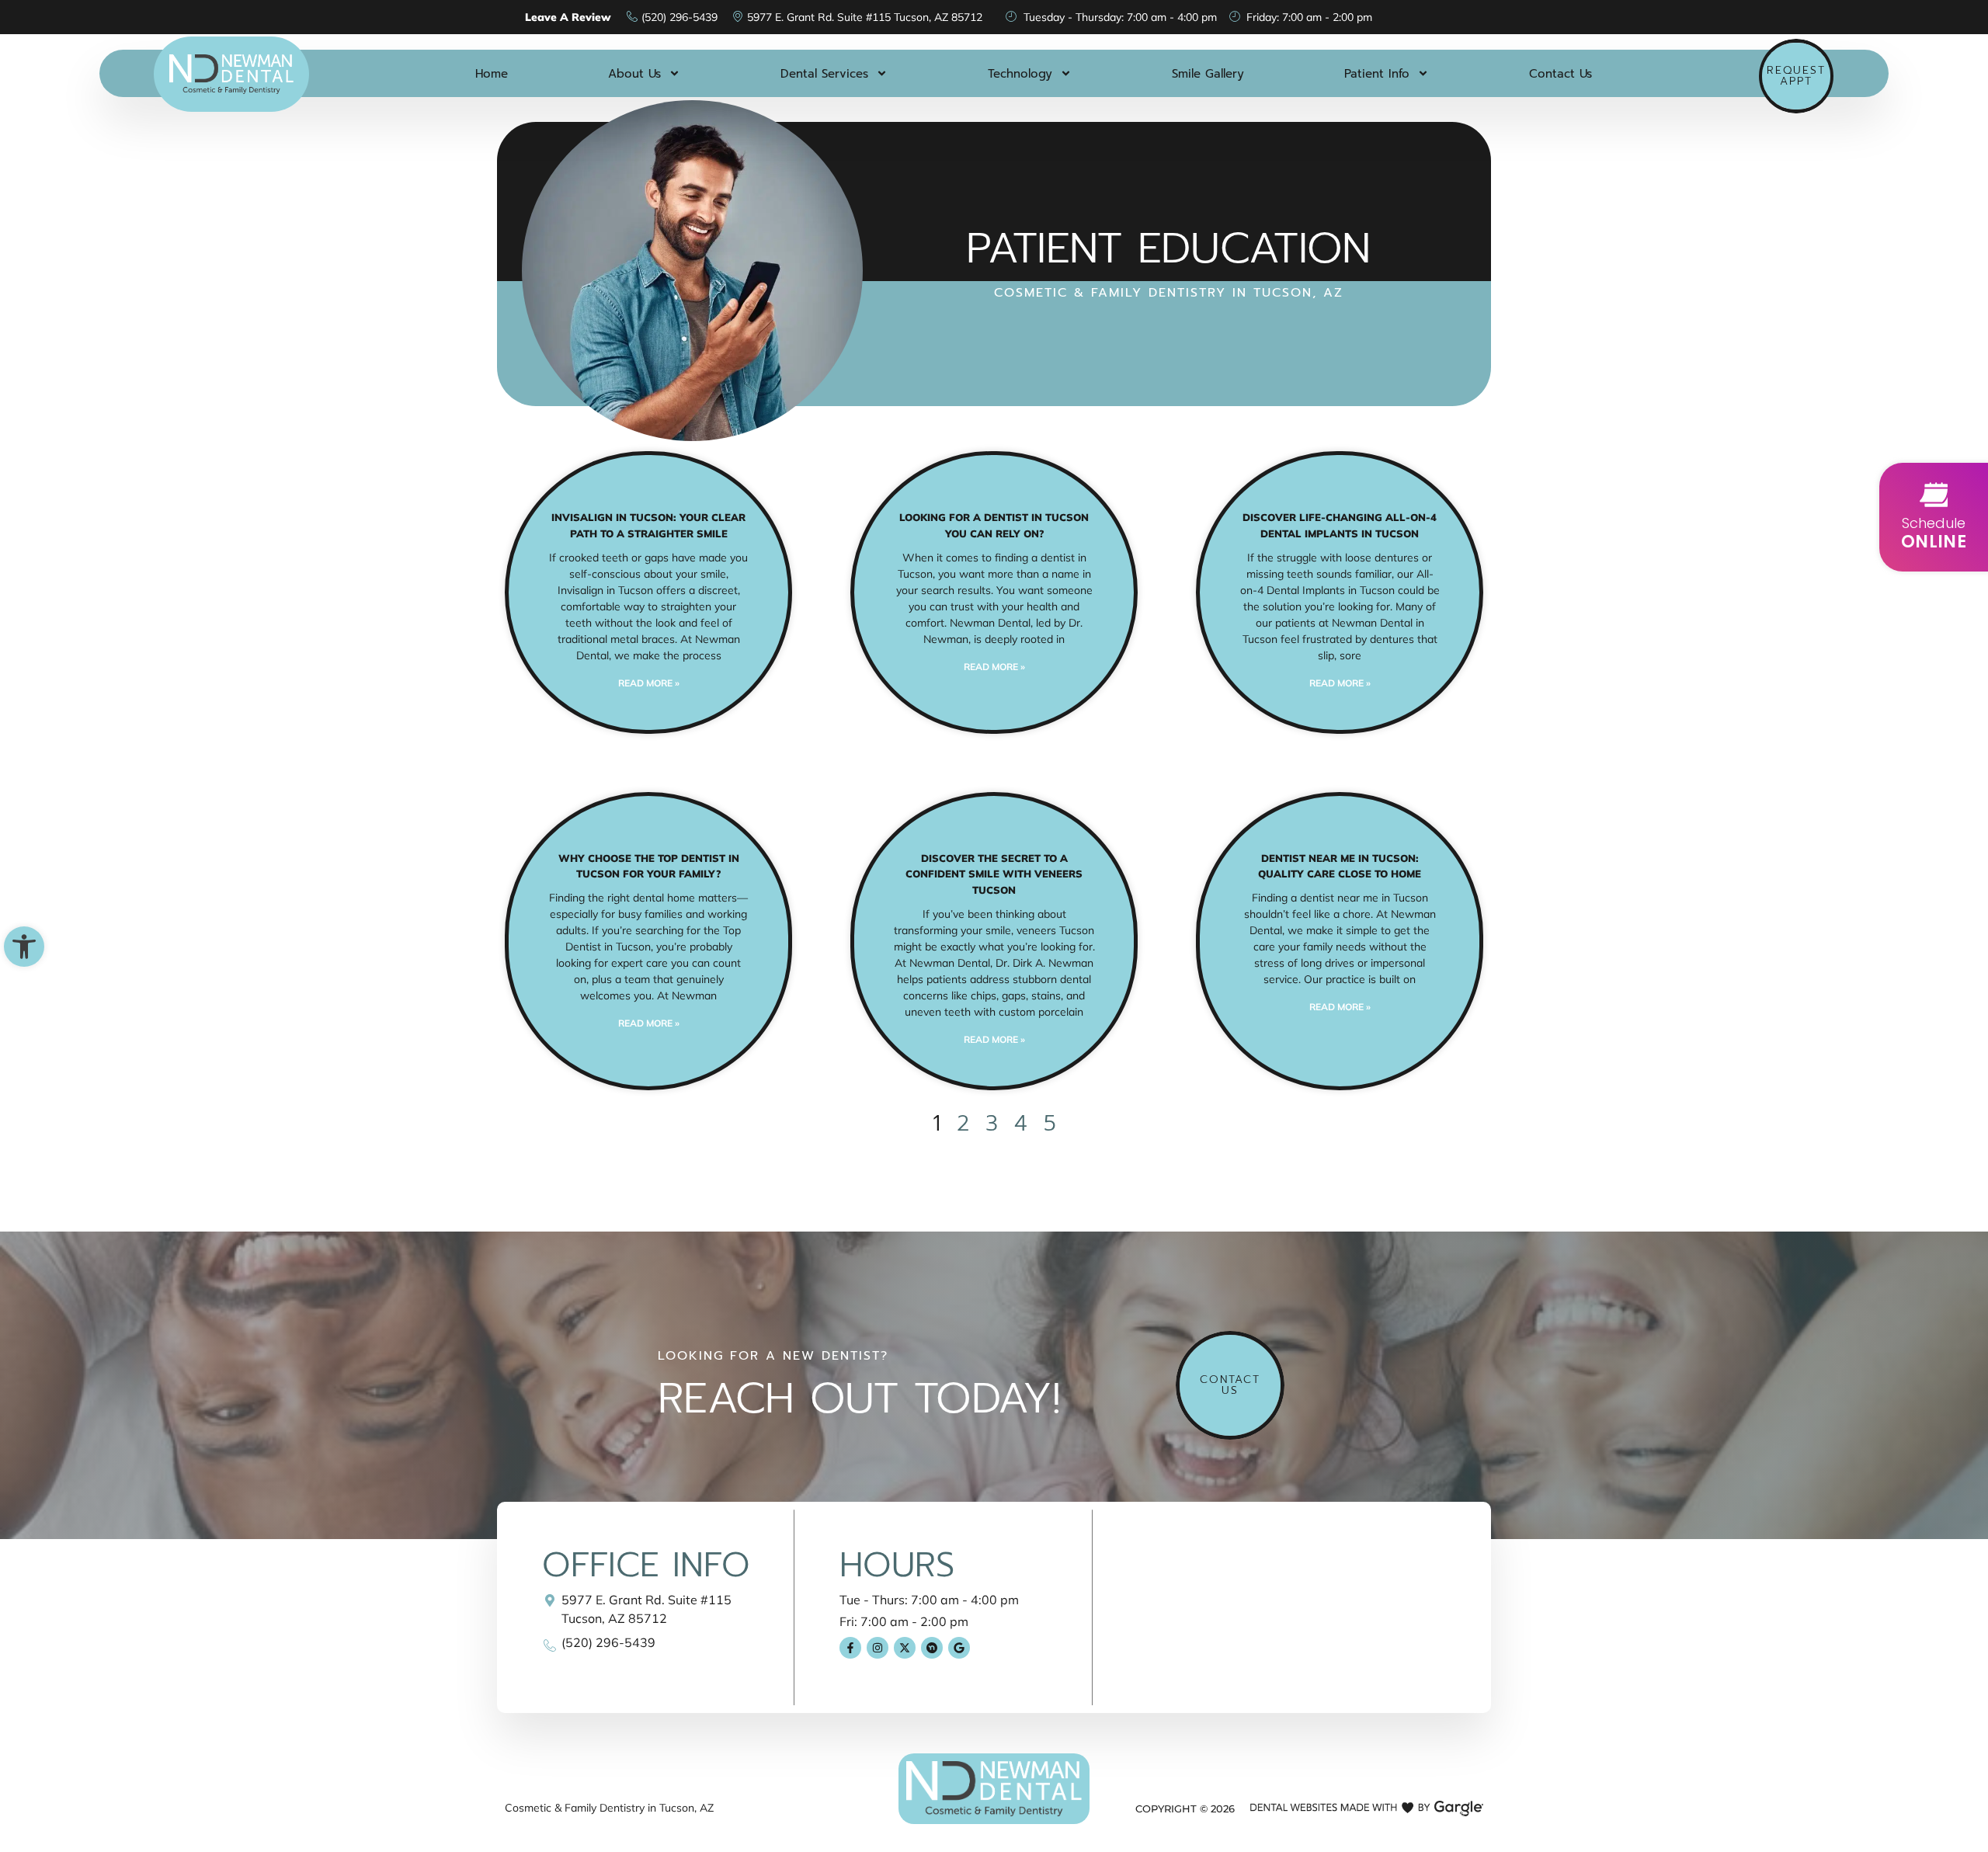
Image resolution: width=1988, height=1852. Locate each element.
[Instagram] (878, 1648)
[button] (24, 947)
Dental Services (824, 74)
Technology (1020, 74)
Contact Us (1561, 74)
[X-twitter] (905, 1648)
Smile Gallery (1208, 74)
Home (492, 74)
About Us (634, 74)
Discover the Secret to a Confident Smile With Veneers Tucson (994, 874)
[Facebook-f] (850, 1648)
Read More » (649, 683)
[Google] (959, 1648)
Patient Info (1377, 74)
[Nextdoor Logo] (932, 1648)
